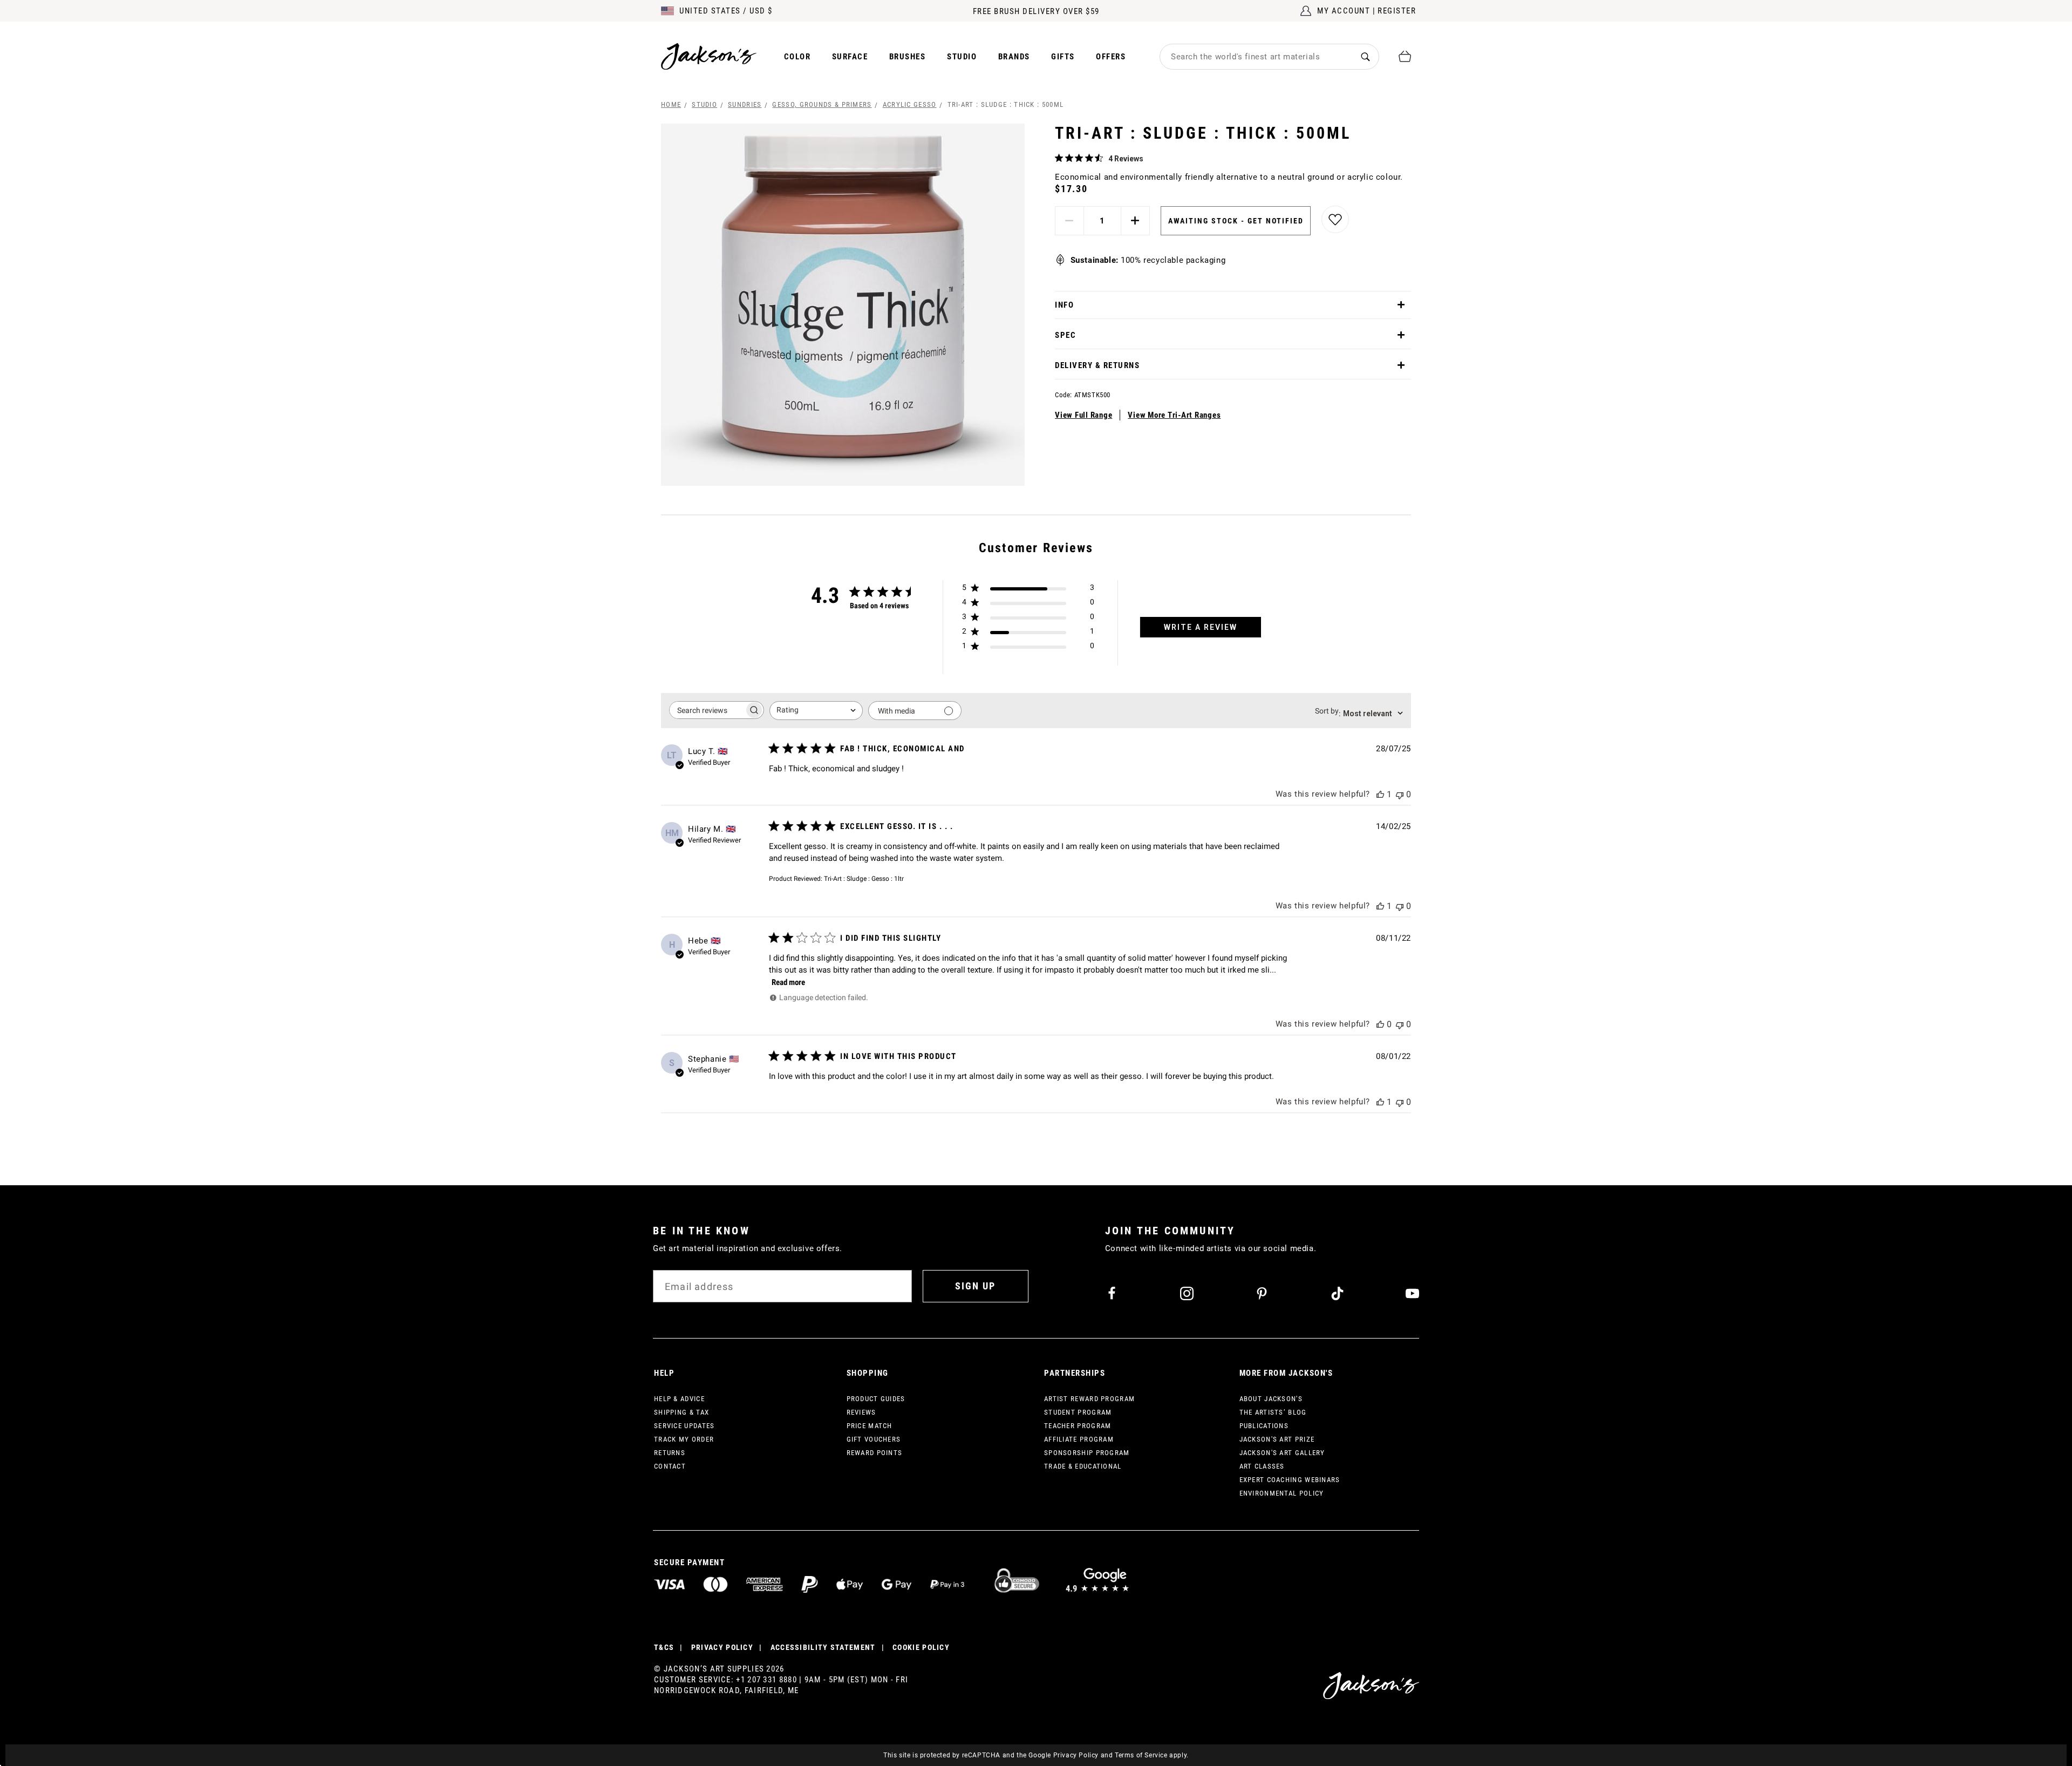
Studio (962, 57)
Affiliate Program (1079, 1439)
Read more (788, 982)
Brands (1014, 57)
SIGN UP (975, 1286)
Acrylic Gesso (910, 104)
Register (1397, 11)
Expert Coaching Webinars (1290, 1480)
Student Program (1078, 1412)
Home (671, 104)
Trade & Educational (1083, 1466)
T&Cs (664, 1647)
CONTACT (670, 1466)
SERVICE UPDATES (684, 1426)
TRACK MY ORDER (684, 1439)
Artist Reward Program (1089, 1399)
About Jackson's (1271, 1399)
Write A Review (1201, 627)
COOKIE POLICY (921, 1647)
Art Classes (1262, 1466)
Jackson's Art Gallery (1282, 1453)
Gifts (1063, 57)
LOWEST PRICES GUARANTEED (1036, 11)
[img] (1059, 158)
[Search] (1365, 56)
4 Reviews (1126, 159)
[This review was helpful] (1380, 794)
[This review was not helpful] (1400, 794)
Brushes (908, 57)
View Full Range (1083, 415)
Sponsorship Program (1087, 1453)
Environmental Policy (1282, 1493)
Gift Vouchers (874, 1439)
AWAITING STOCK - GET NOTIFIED (1236, 221)
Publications (1264, 1426)
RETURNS (670, 1453)
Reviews (861, 1412)
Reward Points (875, 1453)
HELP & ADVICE (679, 1399)
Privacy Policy (1076, 1755)
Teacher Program (1078, 1426)
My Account (1344, 11)
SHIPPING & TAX (681, 1412)
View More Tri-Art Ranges (1174, 415)
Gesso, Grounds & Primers (822, 104)
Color (798, 57)
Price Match (870, 1426)
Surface (850, 57)
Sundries (745, 104)
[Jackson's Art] (709, 56)
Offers (1111, 57)
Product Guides (876, 1399)
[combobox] (1256, 57)
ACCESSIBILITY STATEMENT (823, 1647)
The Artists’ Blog (1273, 1412)
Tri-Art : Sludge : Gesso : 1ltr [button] (864, 879)
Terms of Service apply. (1152, 1755)
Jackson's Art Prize (1277, 1439)
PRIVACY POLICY (722, 1647)
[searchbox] (707, 710)
